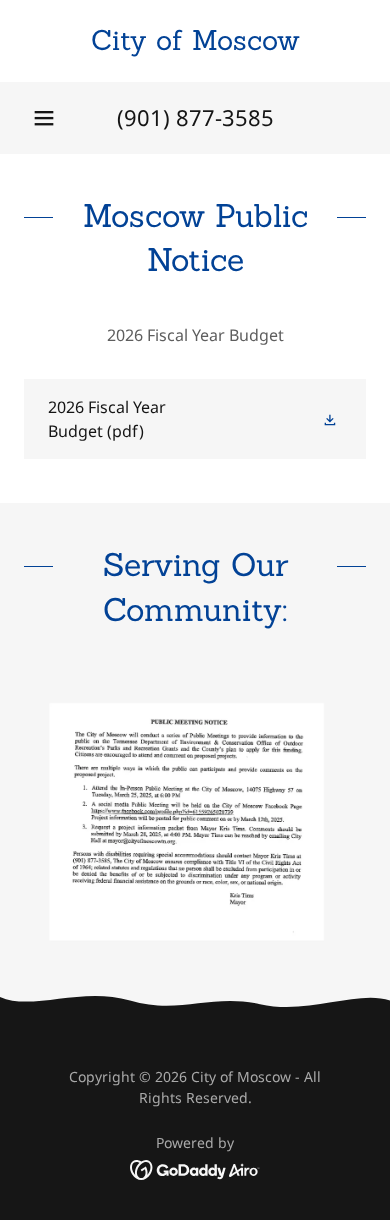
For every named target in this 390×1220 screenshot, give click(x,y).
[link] (195, 41)
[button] (44, 118)
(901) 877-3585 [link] (195, 117)
